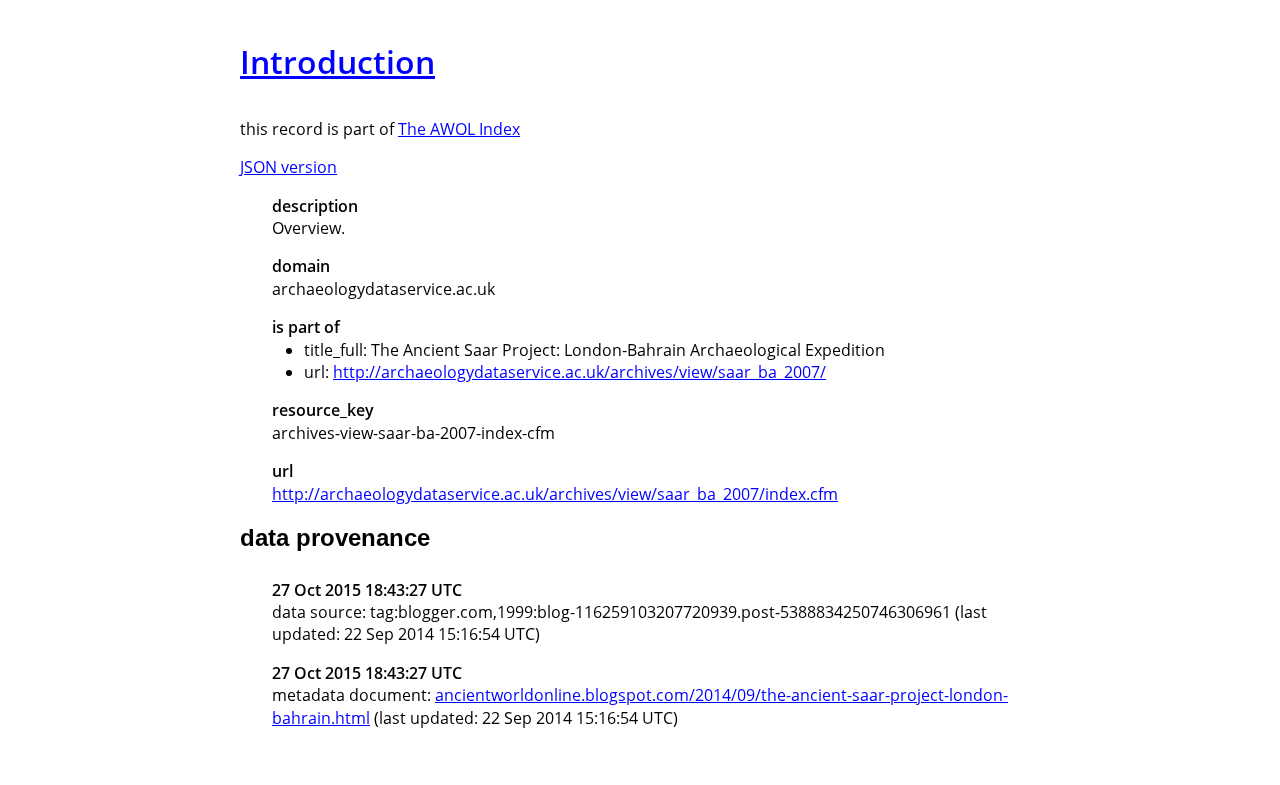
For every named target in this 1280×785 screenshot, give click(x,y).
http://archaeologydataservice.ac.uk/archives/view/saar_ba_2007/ (579, 372)
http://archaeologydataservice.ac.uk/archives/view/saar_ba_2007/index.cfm (555, 494)
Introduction (337, 61)
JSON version (288, 167)
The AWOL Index (459, 129)
